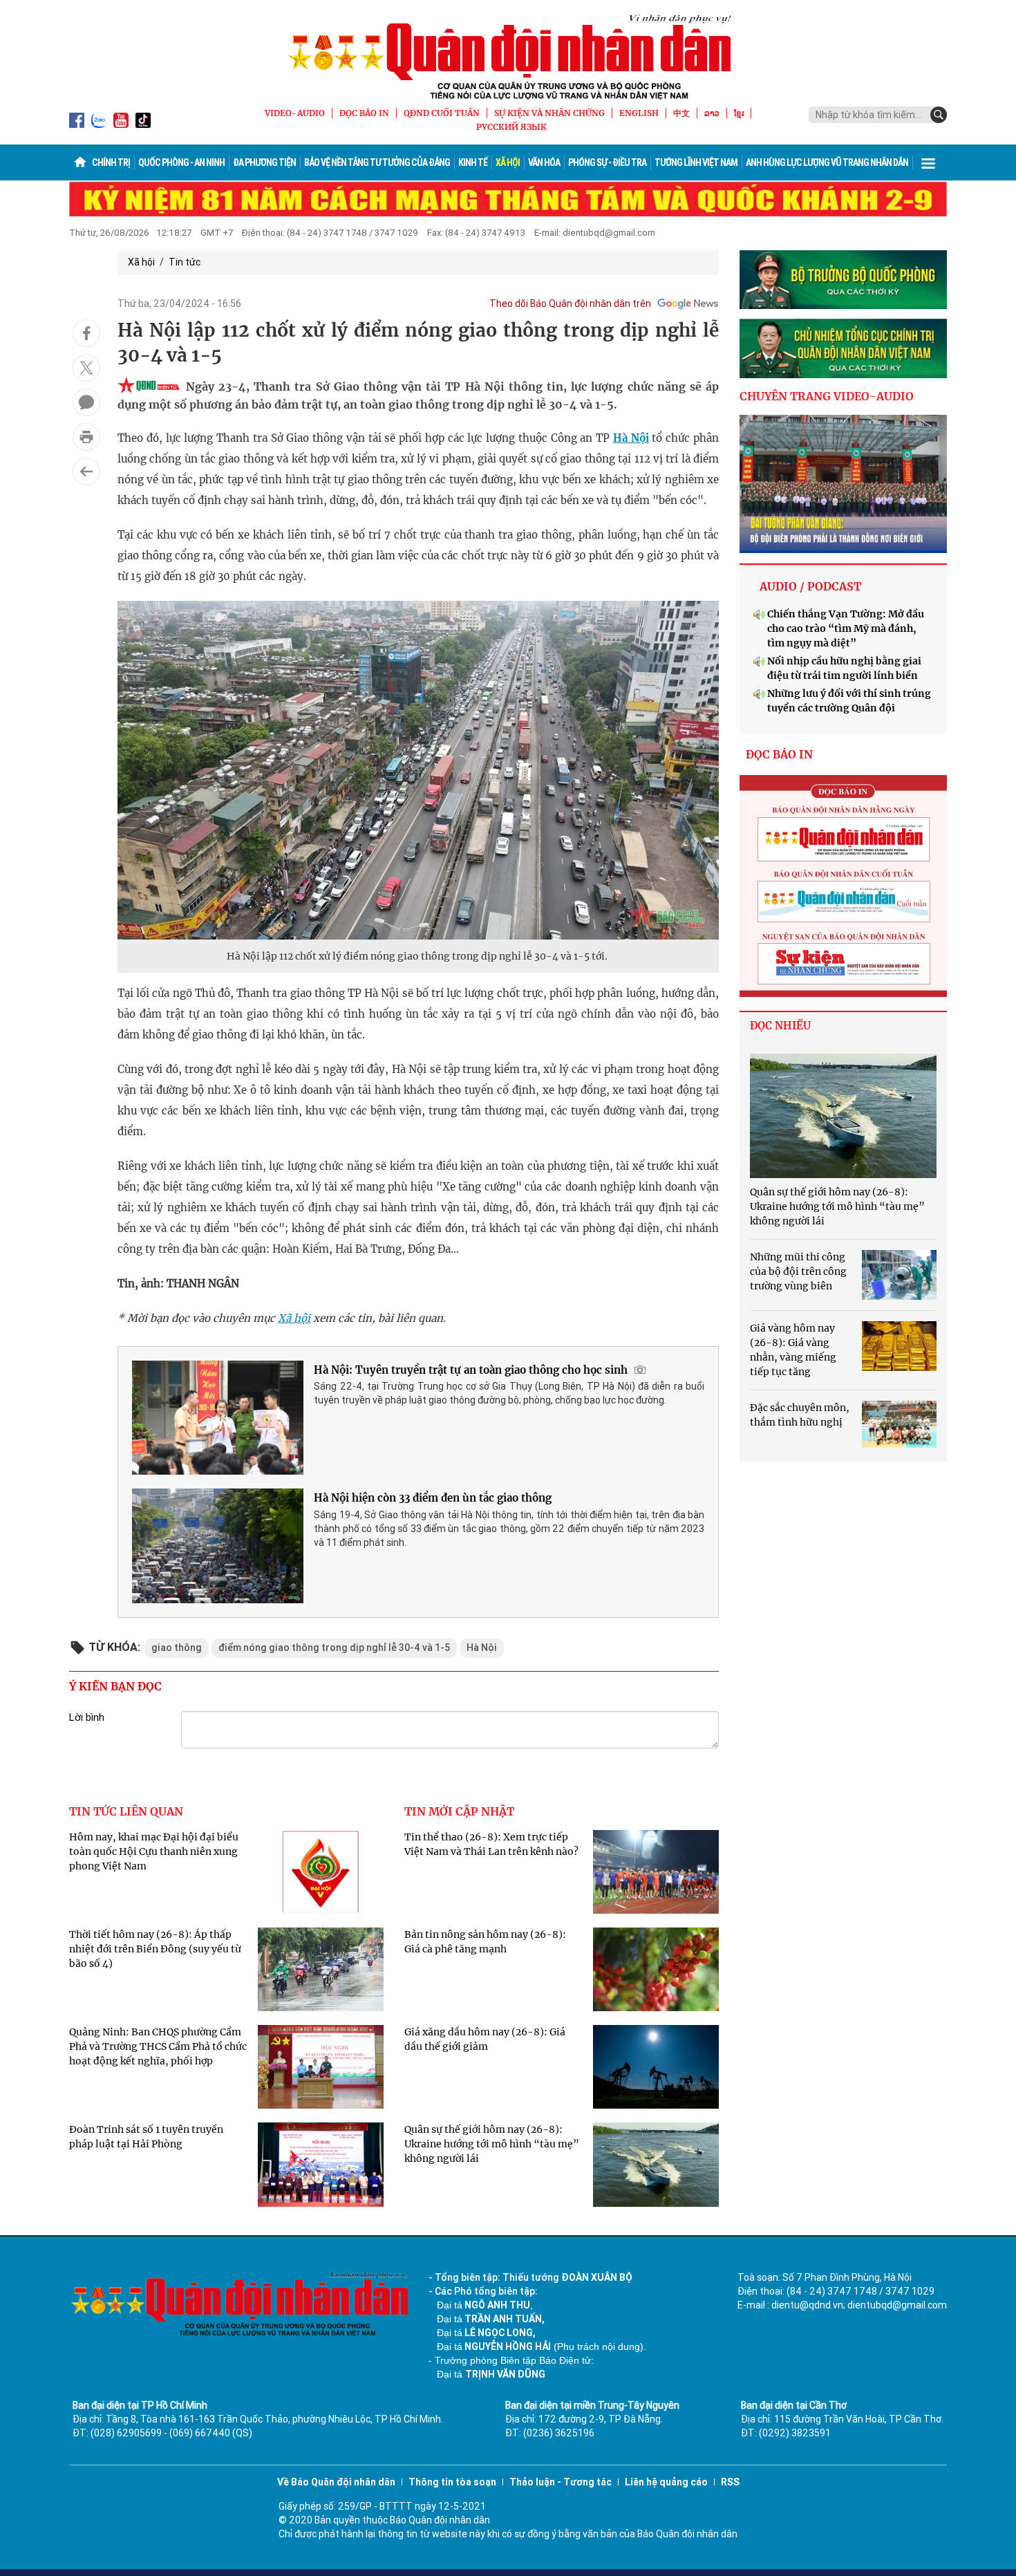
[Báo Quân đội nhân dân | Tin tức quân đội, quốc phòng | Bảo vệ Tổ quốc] (508, 57)
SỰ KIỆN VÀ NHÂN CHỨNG (549, 113)
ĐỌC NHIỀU (780, 1026)
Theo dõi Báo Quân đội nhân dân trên (570, 304)
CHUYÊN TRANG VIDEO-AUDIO (827, 396)
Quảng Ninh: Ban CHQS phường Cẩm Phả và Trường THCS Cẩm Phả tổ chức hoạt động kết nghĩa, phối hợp (158, 2046)
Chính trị (111, 162)
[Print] (86, 437)
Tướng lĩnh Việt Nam (696, 162)
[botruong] (843, 280)
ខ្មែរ (739, 113)
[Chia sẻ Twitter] (86, 368)
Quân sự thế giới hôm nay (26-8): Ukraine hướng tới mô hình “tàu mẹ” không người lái (492, 2144)
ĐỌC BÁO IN (364, 113)
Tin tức (185, 262)
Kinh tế (473, 162)
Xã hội (508, 162)
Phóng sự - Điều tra (607, 162)
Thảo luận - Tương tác (561, 2482)
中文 (681, 113)
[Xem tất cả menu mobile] (928, 162)
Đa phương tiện (264, 162)
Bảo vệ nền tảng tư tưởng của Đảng (377, 162)
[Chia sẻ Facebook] (86, 333)
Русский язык (511, 127)
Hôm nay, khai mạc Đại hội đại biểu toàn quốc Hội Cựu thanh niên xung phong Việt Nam (154, 1851)
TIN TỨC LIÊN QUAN (126, 1811)
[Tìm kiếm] (939, 115)
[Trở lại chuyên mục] (86, 472)
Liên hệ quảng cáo (666, 2482)
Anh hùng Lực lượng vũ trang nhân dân (827, 162)
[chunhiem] (843, 348)
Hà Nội (631, 438)
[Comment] (86, 402)
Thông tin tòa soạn (452, 2482)
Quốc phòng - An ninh (181, 162)
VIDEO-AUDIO (295, 113)
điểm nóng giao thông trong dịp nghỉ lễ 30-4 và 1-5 (334, 1648)
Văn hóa (544, 162)
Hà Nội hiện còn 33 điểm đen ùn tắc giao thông (433, 1498)
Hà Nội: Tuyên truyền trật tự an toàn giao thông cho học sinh (471, 1370)
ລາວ (712, 113)
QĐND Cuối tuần (442, 113)
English (639, 113)
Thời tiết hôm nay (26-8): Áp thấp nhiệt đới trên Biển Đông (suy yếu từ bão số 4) (155, 1949)
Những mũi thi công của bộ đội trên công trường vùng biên (798, 1271)
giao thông (177, 1648)
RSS (730, 2482)
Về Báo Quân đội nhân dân (336, 2482)
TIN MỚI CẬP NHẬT (459, 1811)
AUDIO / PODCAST (810, 586)
